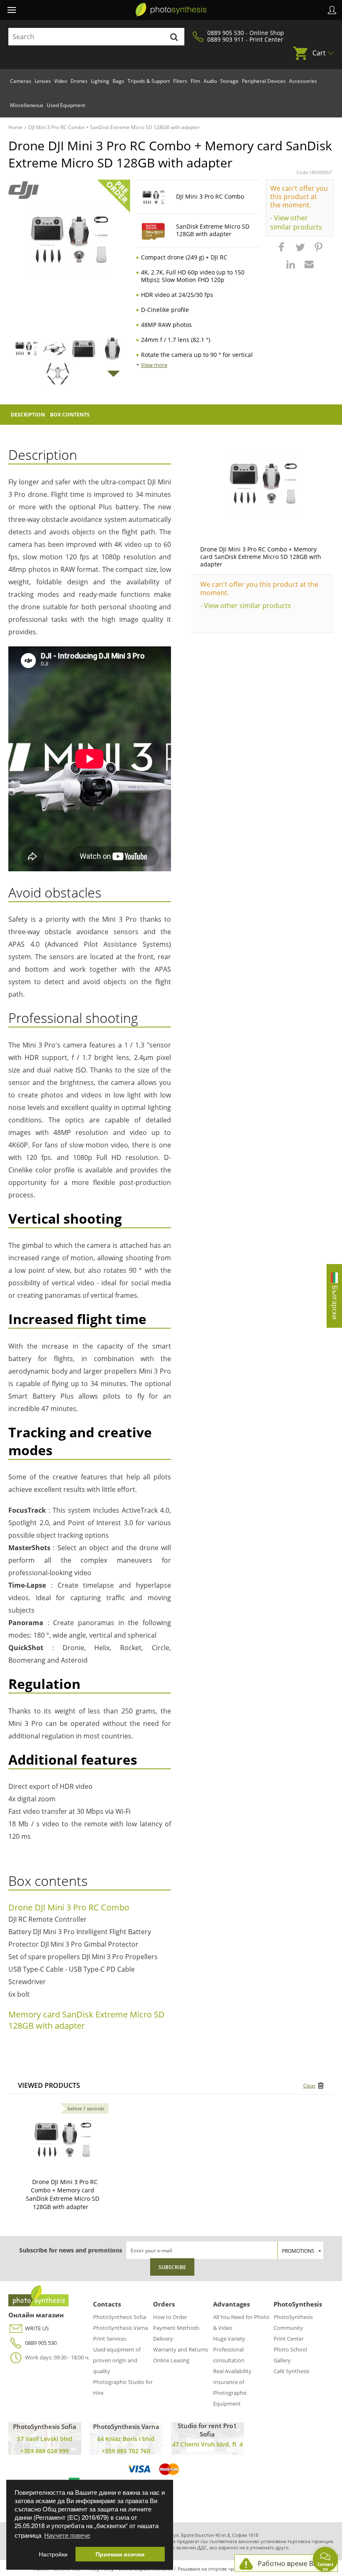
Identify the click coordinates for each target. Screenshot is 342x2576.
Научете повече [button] (67, 2535)
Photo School (290, 2349)
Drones (79, 81)
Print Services (110, 2339)
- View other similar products (296, 222)
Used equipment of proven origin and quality (117, 2360)
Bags (118, 81)
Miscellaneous (27, 105)
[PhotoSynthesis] (171, 10)
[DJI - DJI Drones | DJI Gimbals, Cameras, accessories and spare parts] (24, 190)
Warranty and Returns (181, 2349)
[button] (282, 251)
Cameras (21, 81)
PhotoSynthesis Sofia (119, 2317)
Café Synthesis (292, 2371)
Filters (180, 81)
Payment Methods (176, 2328)
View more (154, 365)
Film (195, 81)
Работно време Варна (293, 2564)
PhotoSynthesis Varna (121, 2328)
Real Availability (232, 2371)
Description (28, 415)
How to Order (170, 2317)
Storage (229, 81)
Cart (319, 53)
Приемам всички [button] (120, 2554)
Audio (210, 81)
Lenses (43, 81)
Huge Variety (229, 2339)
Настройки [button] (53, 2554)
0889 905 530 (41, 2343)
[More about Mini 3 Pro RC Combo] (63, 2140)
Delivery (163, 2339)
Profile (332, 10)
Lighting (100, 81)
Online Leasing (171, 2360)
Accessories (303, 81)
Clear (309, 2086)
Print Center (289, 2339)
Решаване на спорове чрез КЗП (213, 2569)
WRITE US (37, 2328)
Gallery (282, 2360)
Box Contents (70, 415)
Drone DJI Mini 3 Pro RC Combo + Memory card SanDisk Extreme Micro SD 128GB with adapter (261, 557)
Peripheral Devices (264, 81)
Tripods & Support (149, 81)
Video (61, 81)
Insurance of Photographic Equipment (230, 2393)
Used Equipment (66, 105)
